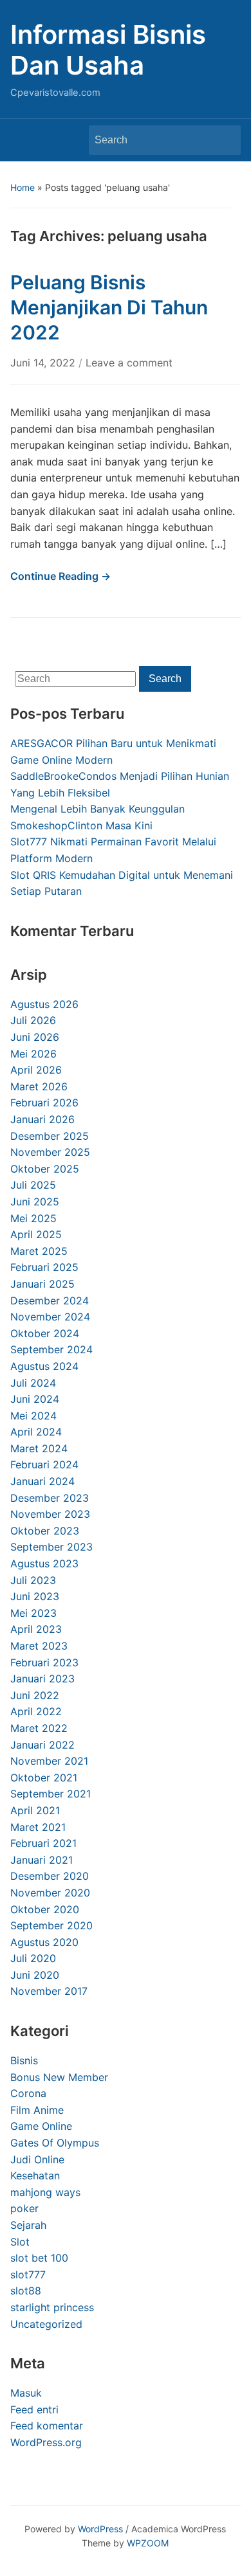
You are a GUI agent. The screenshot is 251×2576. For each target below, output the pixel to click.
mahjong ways (45, 2192)
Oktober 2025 (45, 1169)
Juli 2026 (33, 1020)
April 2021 (35, 1810)
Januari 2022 (42, 1745)
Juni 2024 (35, 1399)
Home (23, 187)
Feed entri (34, 2409)
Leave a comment (129, 363)
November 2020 (50, 1893)
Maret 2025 (39, 1251)
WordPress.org (46, 2442)
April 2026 (36, 1070)
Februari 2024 (44, 1464)
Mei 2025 (33, 1218)
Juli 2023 (33, 1580)
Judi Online (37, 2159)
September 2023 (51, 1547)
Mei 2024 (33, 1416)
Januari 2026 (42, 1119)
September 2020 (51, 1925)
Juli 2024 (33, 1383)
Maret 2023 (39, 1646)
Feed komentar (47, 2426)
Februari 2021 (43, 1843)
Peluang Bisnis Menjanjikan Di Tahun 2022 (109, 307)
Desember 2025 (50, 1136)
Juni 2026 (35, 1037)
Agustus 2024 (44, 1366)
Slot (20, 2242)
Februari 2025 (44, 1267)
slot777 (28, 2274)
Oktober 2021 (44, 1778)
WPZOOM (148, 2543)
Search (225, 140)
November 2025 (50, 1152)
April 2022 (36, 1711)
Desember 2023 (50, 1498)
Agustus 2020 (44, 1942)
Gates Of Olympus (55, 2143)
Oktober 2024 (45, 1333)
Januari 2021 (42, 1860)
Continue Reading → (60, 576)
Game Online (41, 2126)
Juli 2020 (33, 1958)
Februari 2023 (44, 1662)
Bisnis (24, 2060)
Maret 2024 (39, 1448)
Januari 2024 (42, 1481)
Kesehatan (35, 2175)
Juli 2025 (33, 1185)
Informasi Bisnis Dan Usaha (108, 50)
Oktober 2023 (45, 1531)
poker (24, 2208)
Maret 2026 (39, 1086)
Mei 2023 (33, 1613)
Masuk (26, 2393)
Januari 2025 (42, 1284)
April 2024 (36, 1432)
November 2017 (49, 1991)
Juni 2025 (35, 1202)
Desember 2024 (50, 1301)
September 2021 (51, 1794)
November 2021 (49, 1761)
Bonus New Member (59, 2077)
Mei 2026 (33, 1054)
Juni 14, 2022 (44, 363)
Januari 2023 (42, 1679)
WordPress (100, 2529)
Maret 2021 (38, 1827)
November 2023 (50, 1514)
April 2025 (36, 1234)
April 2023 (36, 1629)
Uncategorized (46, 2324)
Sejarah (28, 2225)
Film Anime (37, 2110)
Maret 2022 (39, 1728)
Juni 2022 (35, 1695)
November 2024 (50, 1317)
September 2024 (51, 1349)
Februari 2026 (44, 1103)
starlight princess (52, 2307)
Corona (28, 2093)
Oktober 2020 (45, 1909)
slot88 (26, 2291)
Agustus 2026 (44, 1004)
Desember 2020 (50, 1876)
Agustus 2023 (44, 1563)
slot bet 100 (39, 2258)
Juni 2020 (35, 1975)
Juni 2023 (35, 1596)
